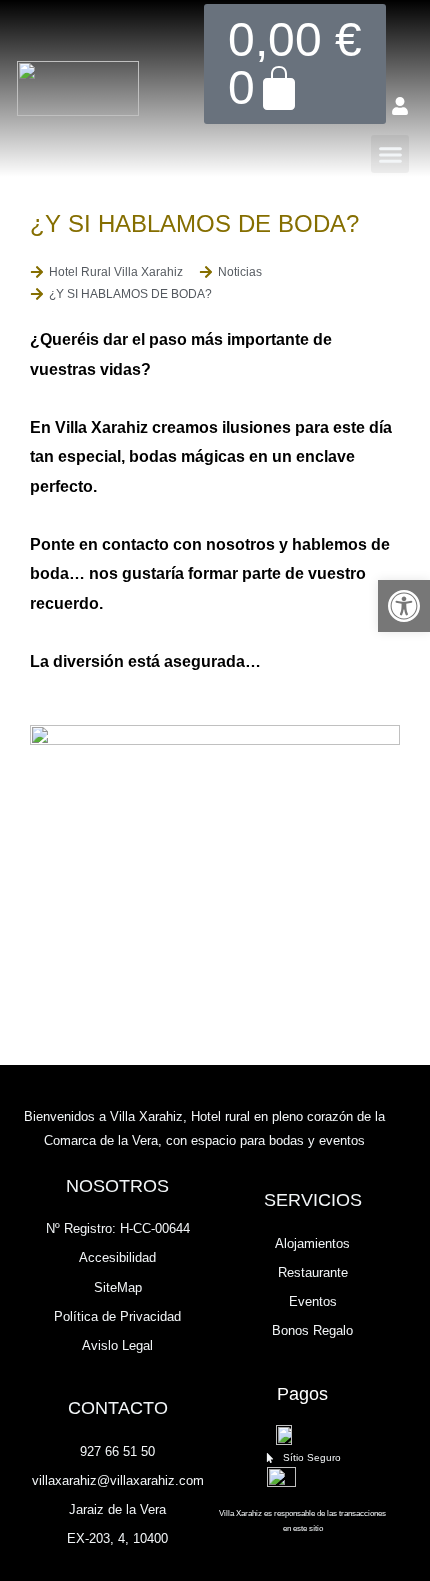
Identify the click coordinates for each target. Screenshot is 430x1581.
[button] (390, 154)
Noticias (240, 272)
